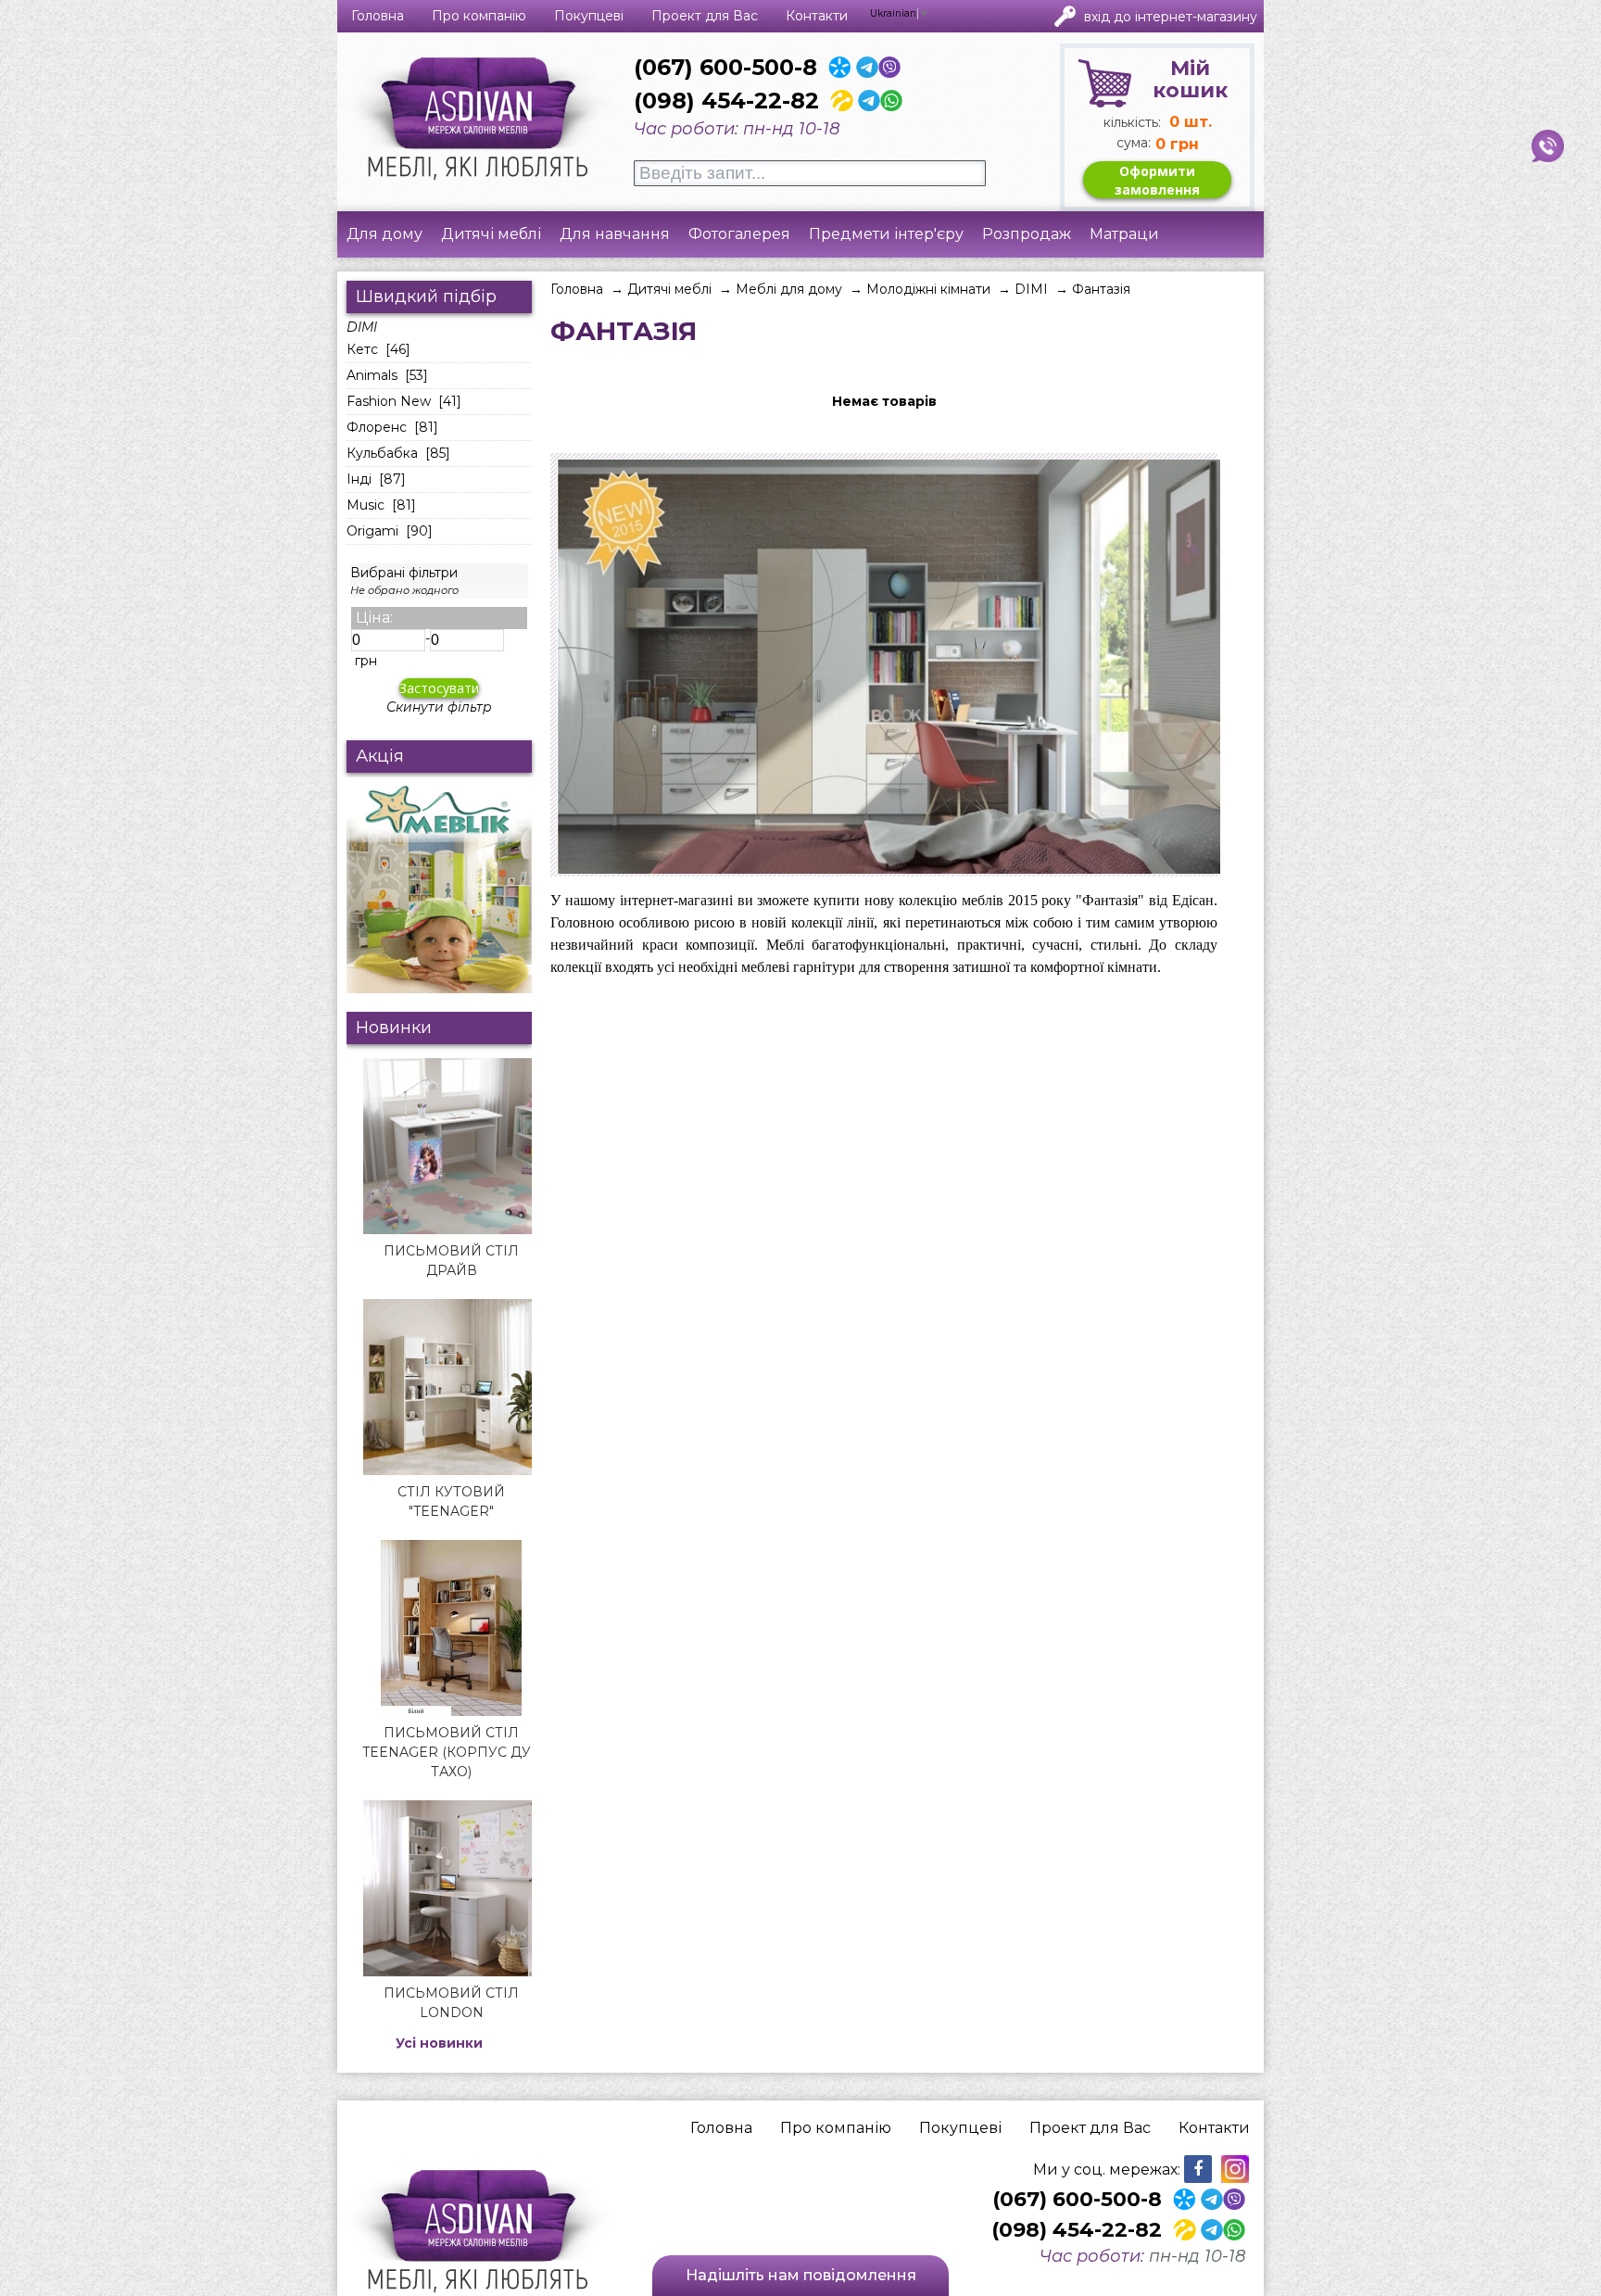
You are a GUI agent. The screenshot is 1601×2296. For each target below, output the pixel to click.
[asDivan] (485, 120)
